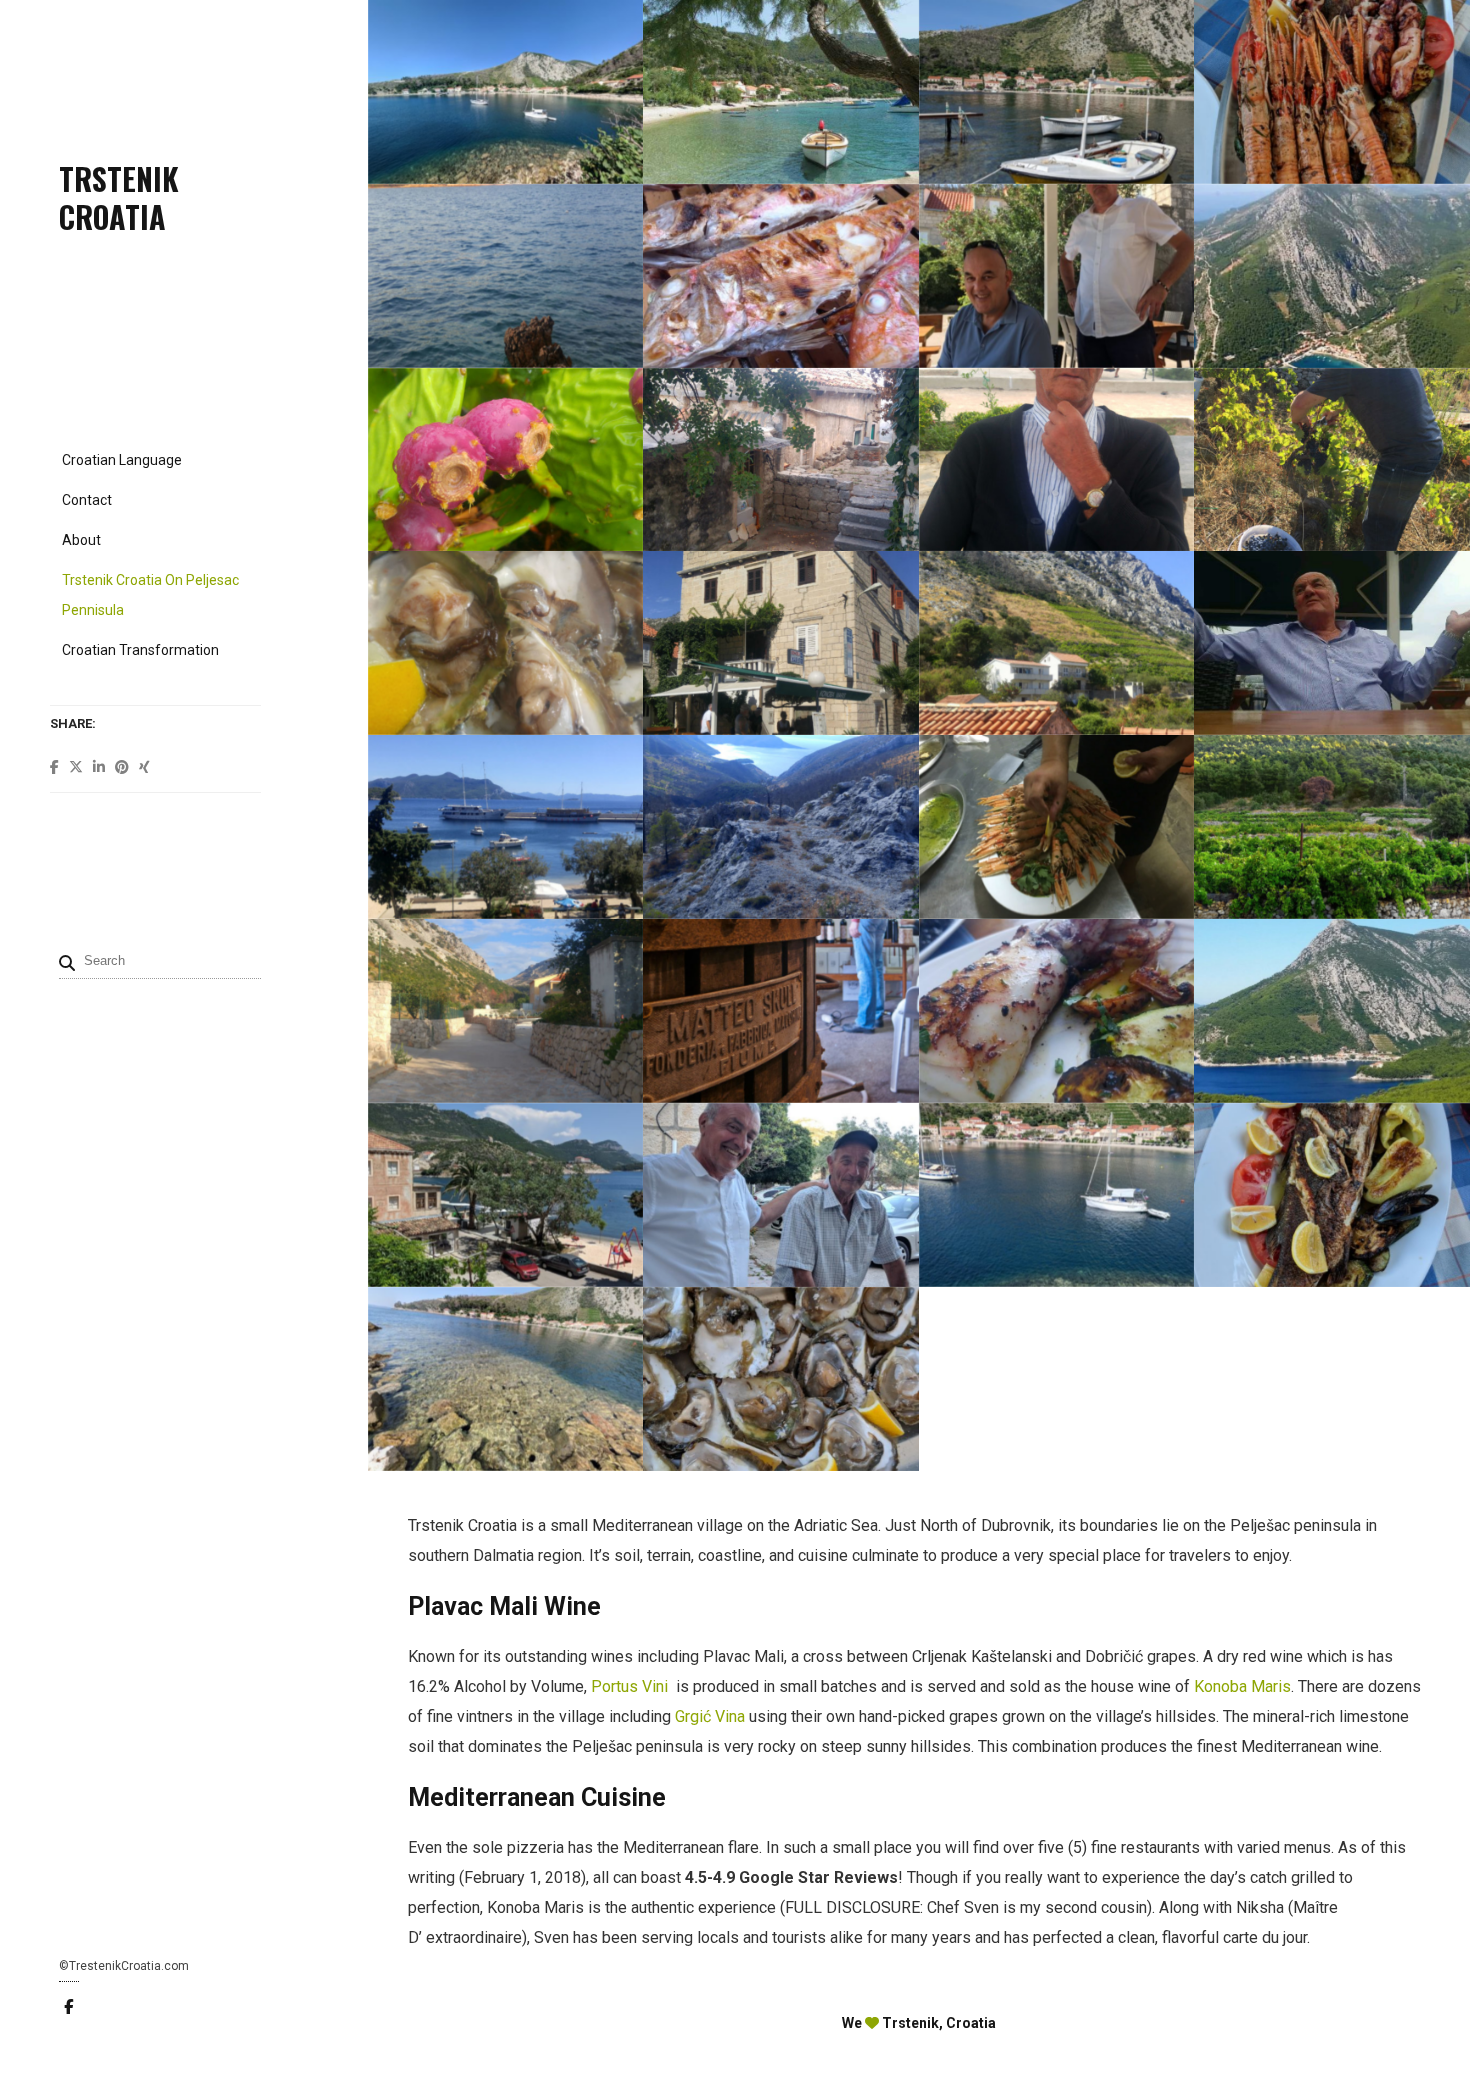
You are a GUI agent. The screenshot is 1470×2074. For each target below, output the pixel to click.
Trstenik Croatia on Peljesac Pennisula (150, 595)
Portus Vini (631, 1686)
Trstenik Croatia (119, 197)
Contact (87, 500)
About (81, 540)
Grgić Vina (710, 1716)
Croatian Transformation (140, 650)
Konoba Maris (1242, 1686)
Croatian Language (122, 460)
